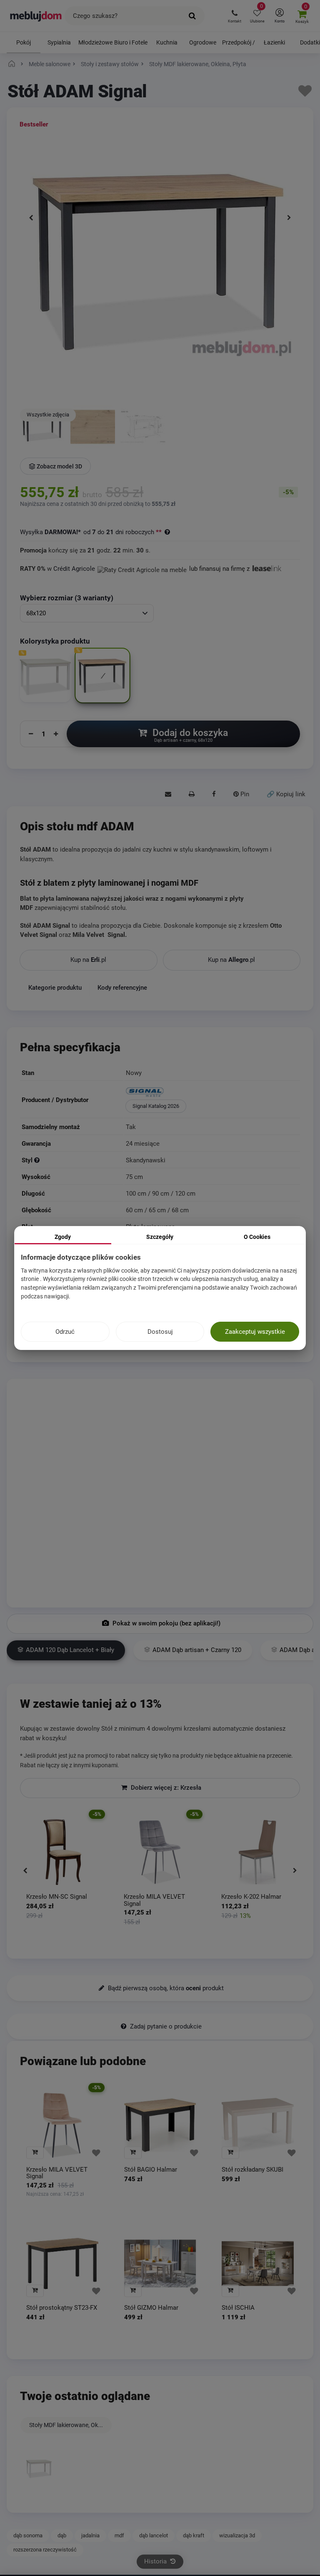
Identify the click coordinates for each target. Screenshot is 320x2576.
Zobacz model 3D (59, 466)
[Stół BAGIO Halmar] (160, 2125)
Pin (244, 794)
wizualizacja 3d (237, 2535)
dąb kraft (194, 2535)
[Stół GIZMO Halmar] (160, 2263)
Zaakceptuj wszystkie (255, 1332)
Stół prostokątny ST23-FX (62, 2308)
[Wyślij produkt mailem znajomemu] (168, 794)
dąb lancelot (154, 2535)
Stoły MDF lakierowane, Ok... (66, 2425)
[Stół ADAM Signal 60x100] (143, 428)
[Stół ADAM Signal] (39, 2469)
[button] (235, 16)
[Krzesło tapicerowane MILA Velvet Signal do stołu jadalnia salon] (160, 1852)
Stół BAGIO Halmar (151, 2169)
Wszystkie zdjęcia (48, 415)
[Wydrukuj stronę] (192, 794)
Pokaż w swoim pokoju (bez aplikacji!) (166, 1623)
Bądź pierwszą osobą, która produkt (165, 1988)
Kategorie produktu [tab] (55, 988)
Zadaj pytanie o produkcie (165, 2026)
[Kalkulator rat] (142, 569)
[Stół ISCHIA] (258, 2263)
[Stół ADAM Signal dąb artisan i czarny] (42, 428)
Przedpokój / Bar (239, 46)
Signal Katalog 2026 (156, 1106)
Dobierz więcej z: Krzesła (165, 1788)
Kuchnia (167, 42)
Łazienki (274, 42)
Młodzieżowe (95, 42)
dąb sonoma (28, 2535)
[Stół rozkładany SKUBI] (258, 2125)
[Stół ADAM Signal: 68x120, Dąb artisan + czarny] (93, 428)
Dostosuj (160, 1332)
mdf (119, 2535)
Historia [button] (156, 2561)
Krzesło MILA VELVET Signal (154, 1900)
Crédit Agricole (74, 569)
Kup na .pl (88, 960)
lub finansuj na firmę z (220, 569)
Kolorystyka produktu (56, 641)
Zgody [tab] (63, 1237)
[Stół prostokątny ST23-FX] (62, 2263)
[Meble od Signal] (212, 1093)
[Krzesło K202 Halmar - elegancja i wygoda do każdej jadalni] (257, 1852)
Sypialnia (59, 42)
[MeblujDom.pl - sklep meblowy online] (36, 16)
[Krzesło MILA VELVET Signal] (62, 2125)
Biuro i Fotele (131, 42)
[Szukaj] (192, 16)
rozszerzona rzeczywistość (45, 2550)
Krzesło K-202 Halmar (251, 1897)
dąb (62, 2535)
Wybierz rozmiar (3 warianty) (67, 598)
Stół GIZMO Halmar (151, 2308)
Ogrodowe (203, 42)
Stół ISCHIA (238, 2308)
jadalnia (90, 2535)
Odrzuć (65, 1332)
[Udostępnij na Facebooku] (214, 794)
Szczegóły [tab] (160, 1237)
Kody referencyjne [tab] (122, 988)
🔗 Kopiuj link (286, 794)
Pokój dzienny (23, 46)
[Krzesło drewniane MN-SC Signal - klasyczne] (62, 1852)
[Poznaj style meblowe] (37, 1160)
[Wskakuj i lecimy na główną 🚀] (13, 64)
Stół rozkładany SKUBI (252, 2169)
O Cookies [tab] (257, 1237)
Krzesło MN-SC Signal (57, 1897)
